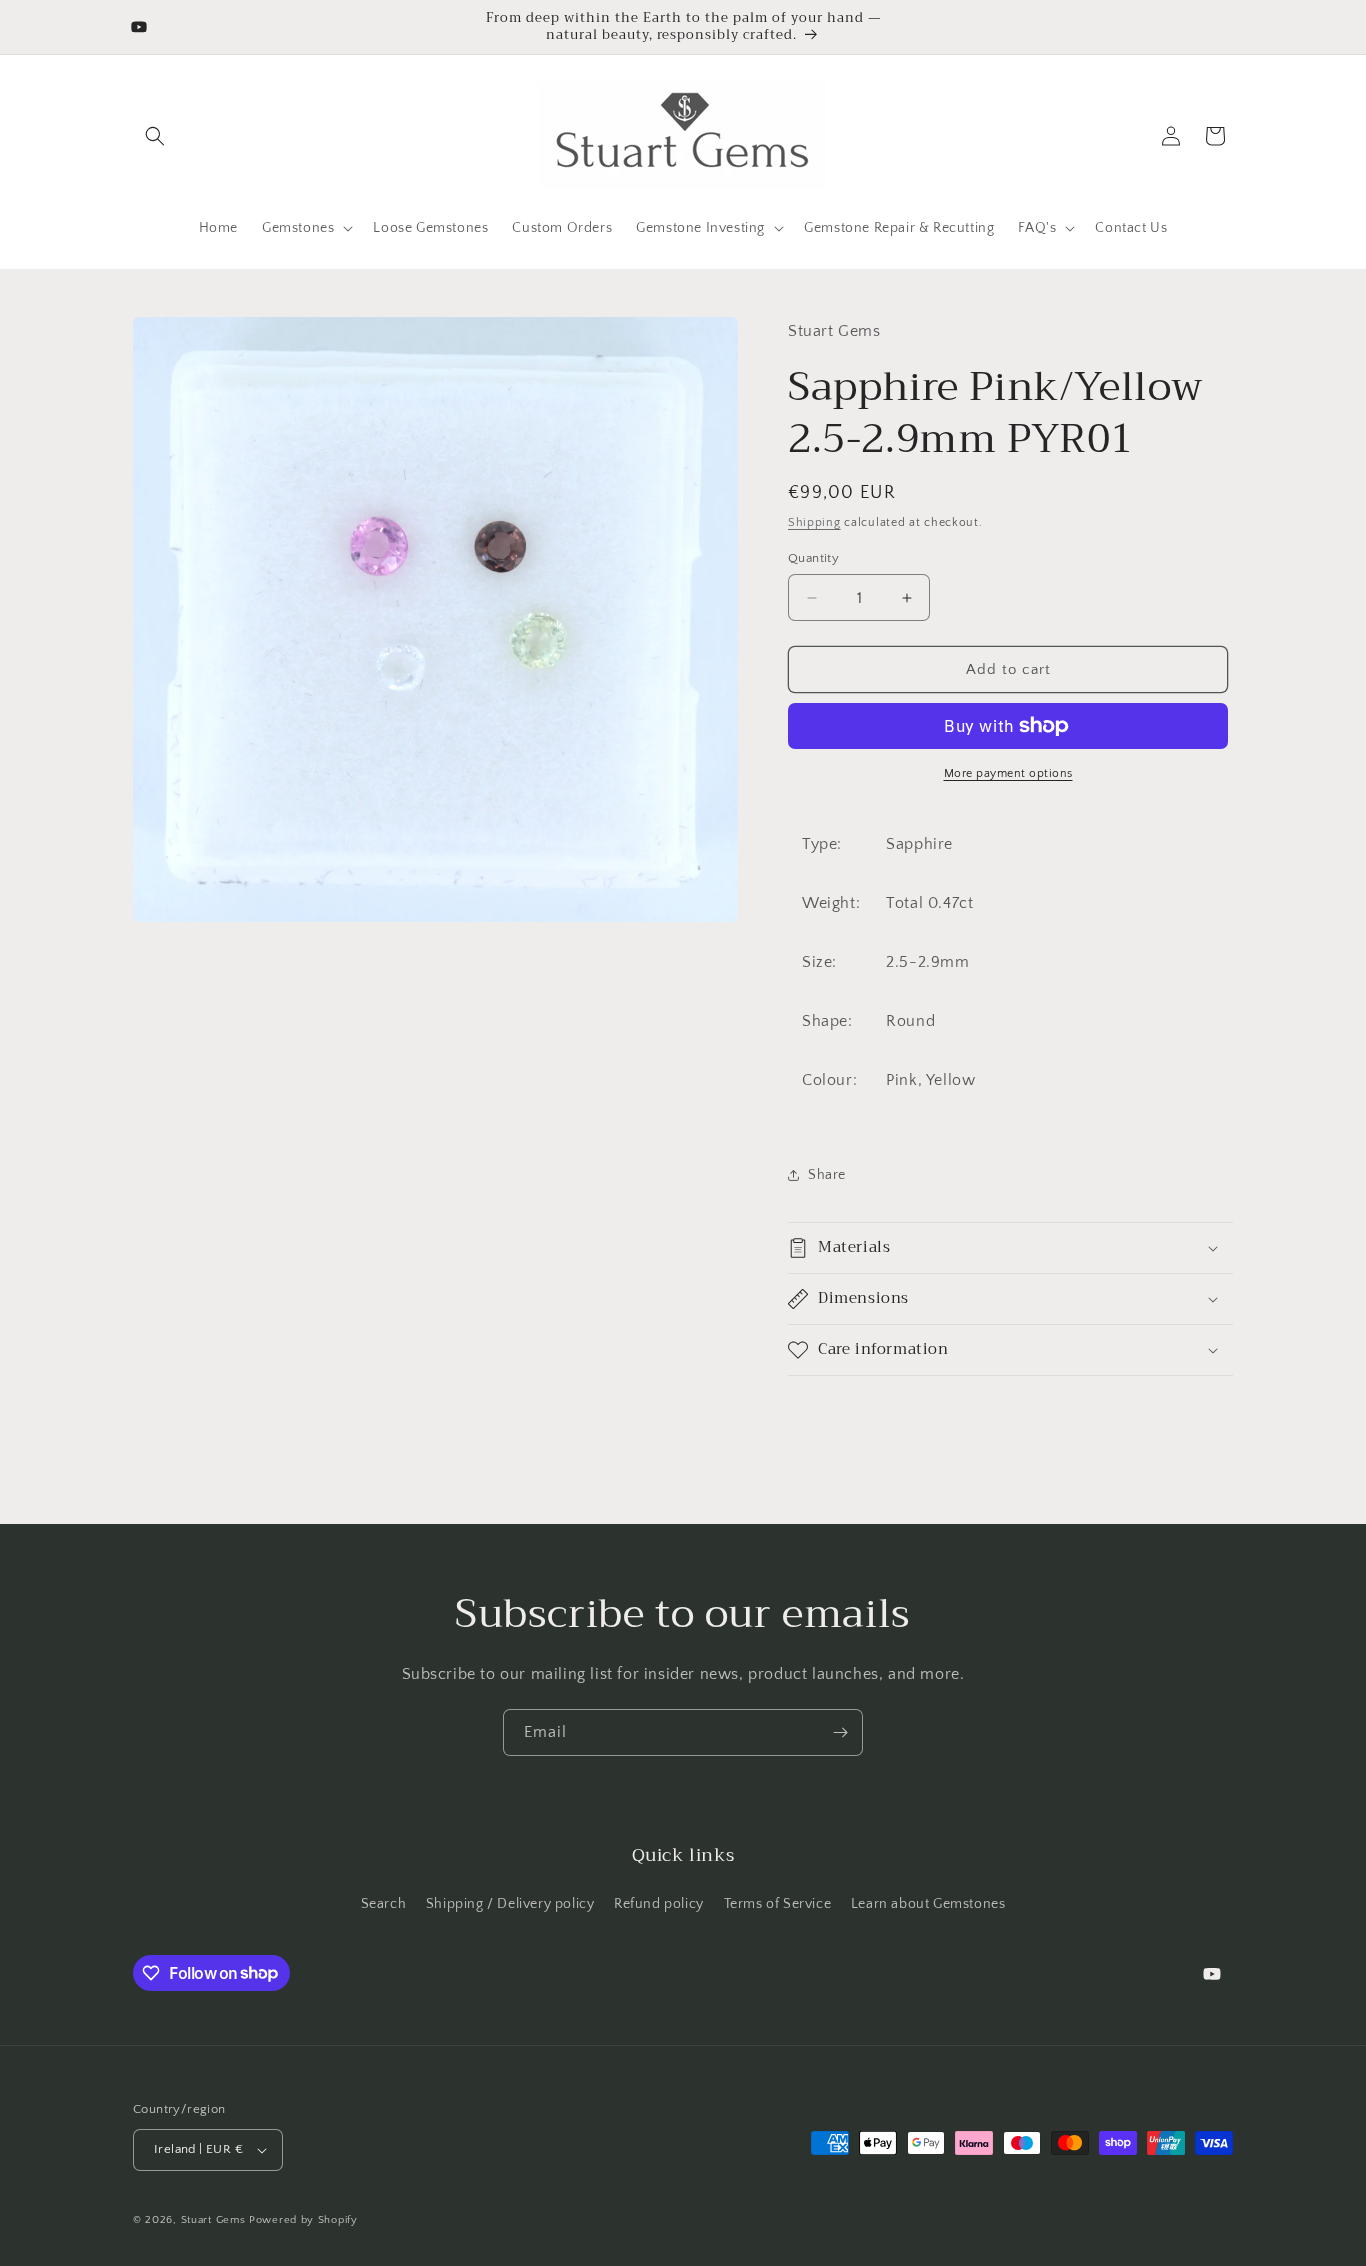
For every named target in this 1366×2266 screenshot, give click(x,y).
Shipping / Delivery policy (510, 1904)
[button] (155, 136)
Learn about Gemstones (928, 1904)
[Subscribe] (840, 1732)
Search (384, 1904)
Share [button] (827, 1175)
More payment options (1008, 773)
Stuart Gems (215, 2220)
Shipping (814, 522)
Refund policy (659, 1904)
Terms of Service (778, 1904)
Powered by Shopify (303, 2220)
